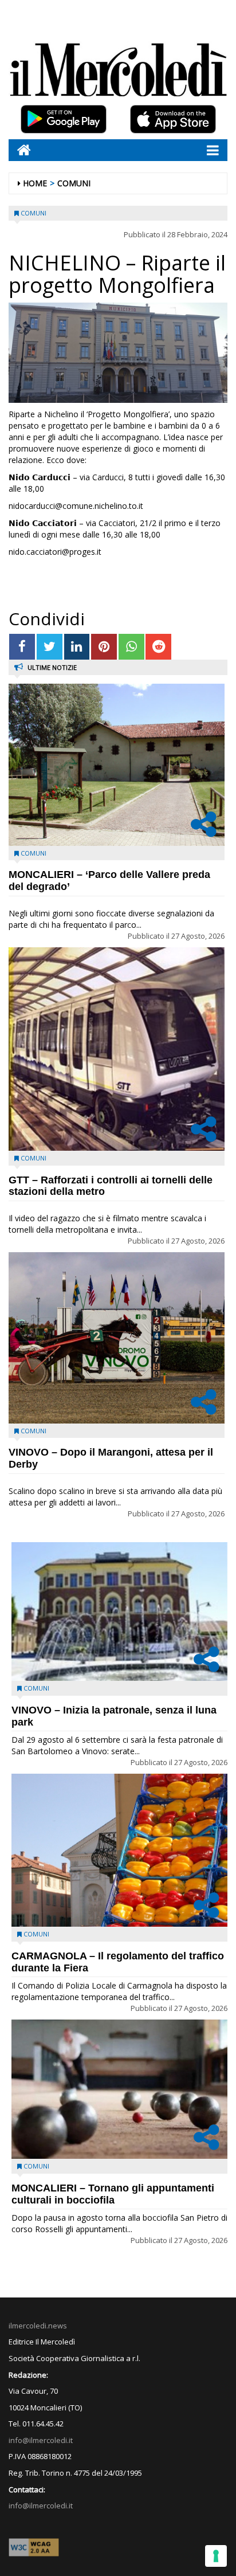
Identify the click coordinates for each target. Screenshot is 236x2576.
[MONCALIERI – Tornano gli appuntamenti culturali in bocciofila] (119, 2089)
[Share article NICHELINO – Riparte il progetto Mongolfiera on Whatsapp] (131, 647)
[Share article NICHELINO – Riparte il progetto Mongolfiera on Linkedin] (77, 647)
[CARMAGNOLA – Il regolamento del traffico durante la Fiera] (119, 1850)
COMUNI (74, 183)
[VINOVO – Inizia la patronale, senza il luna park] (119, 1612)
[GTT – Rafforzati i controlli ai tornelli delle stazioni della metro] (117, 1049)
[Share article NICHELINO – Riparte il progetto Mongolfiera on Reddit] (158, 647)
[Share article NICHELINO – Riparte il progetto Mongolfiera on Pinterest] (104, 647)
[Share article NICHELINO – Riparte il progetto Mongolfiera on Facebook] (22, 647)
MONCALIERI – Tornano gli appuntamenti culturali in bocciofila (113, 2194)
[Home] (20, 150)
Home (35, 183)
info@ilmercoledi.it (41, 2506)
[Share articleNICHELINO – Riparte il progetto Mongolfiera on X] (50, 647)
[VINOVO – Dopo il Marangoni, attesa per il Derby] (117, 1338)
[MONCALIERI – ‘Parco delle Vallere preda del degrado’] (117, 765)
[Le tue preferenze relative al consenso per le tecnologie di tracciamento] (216, 2556)
